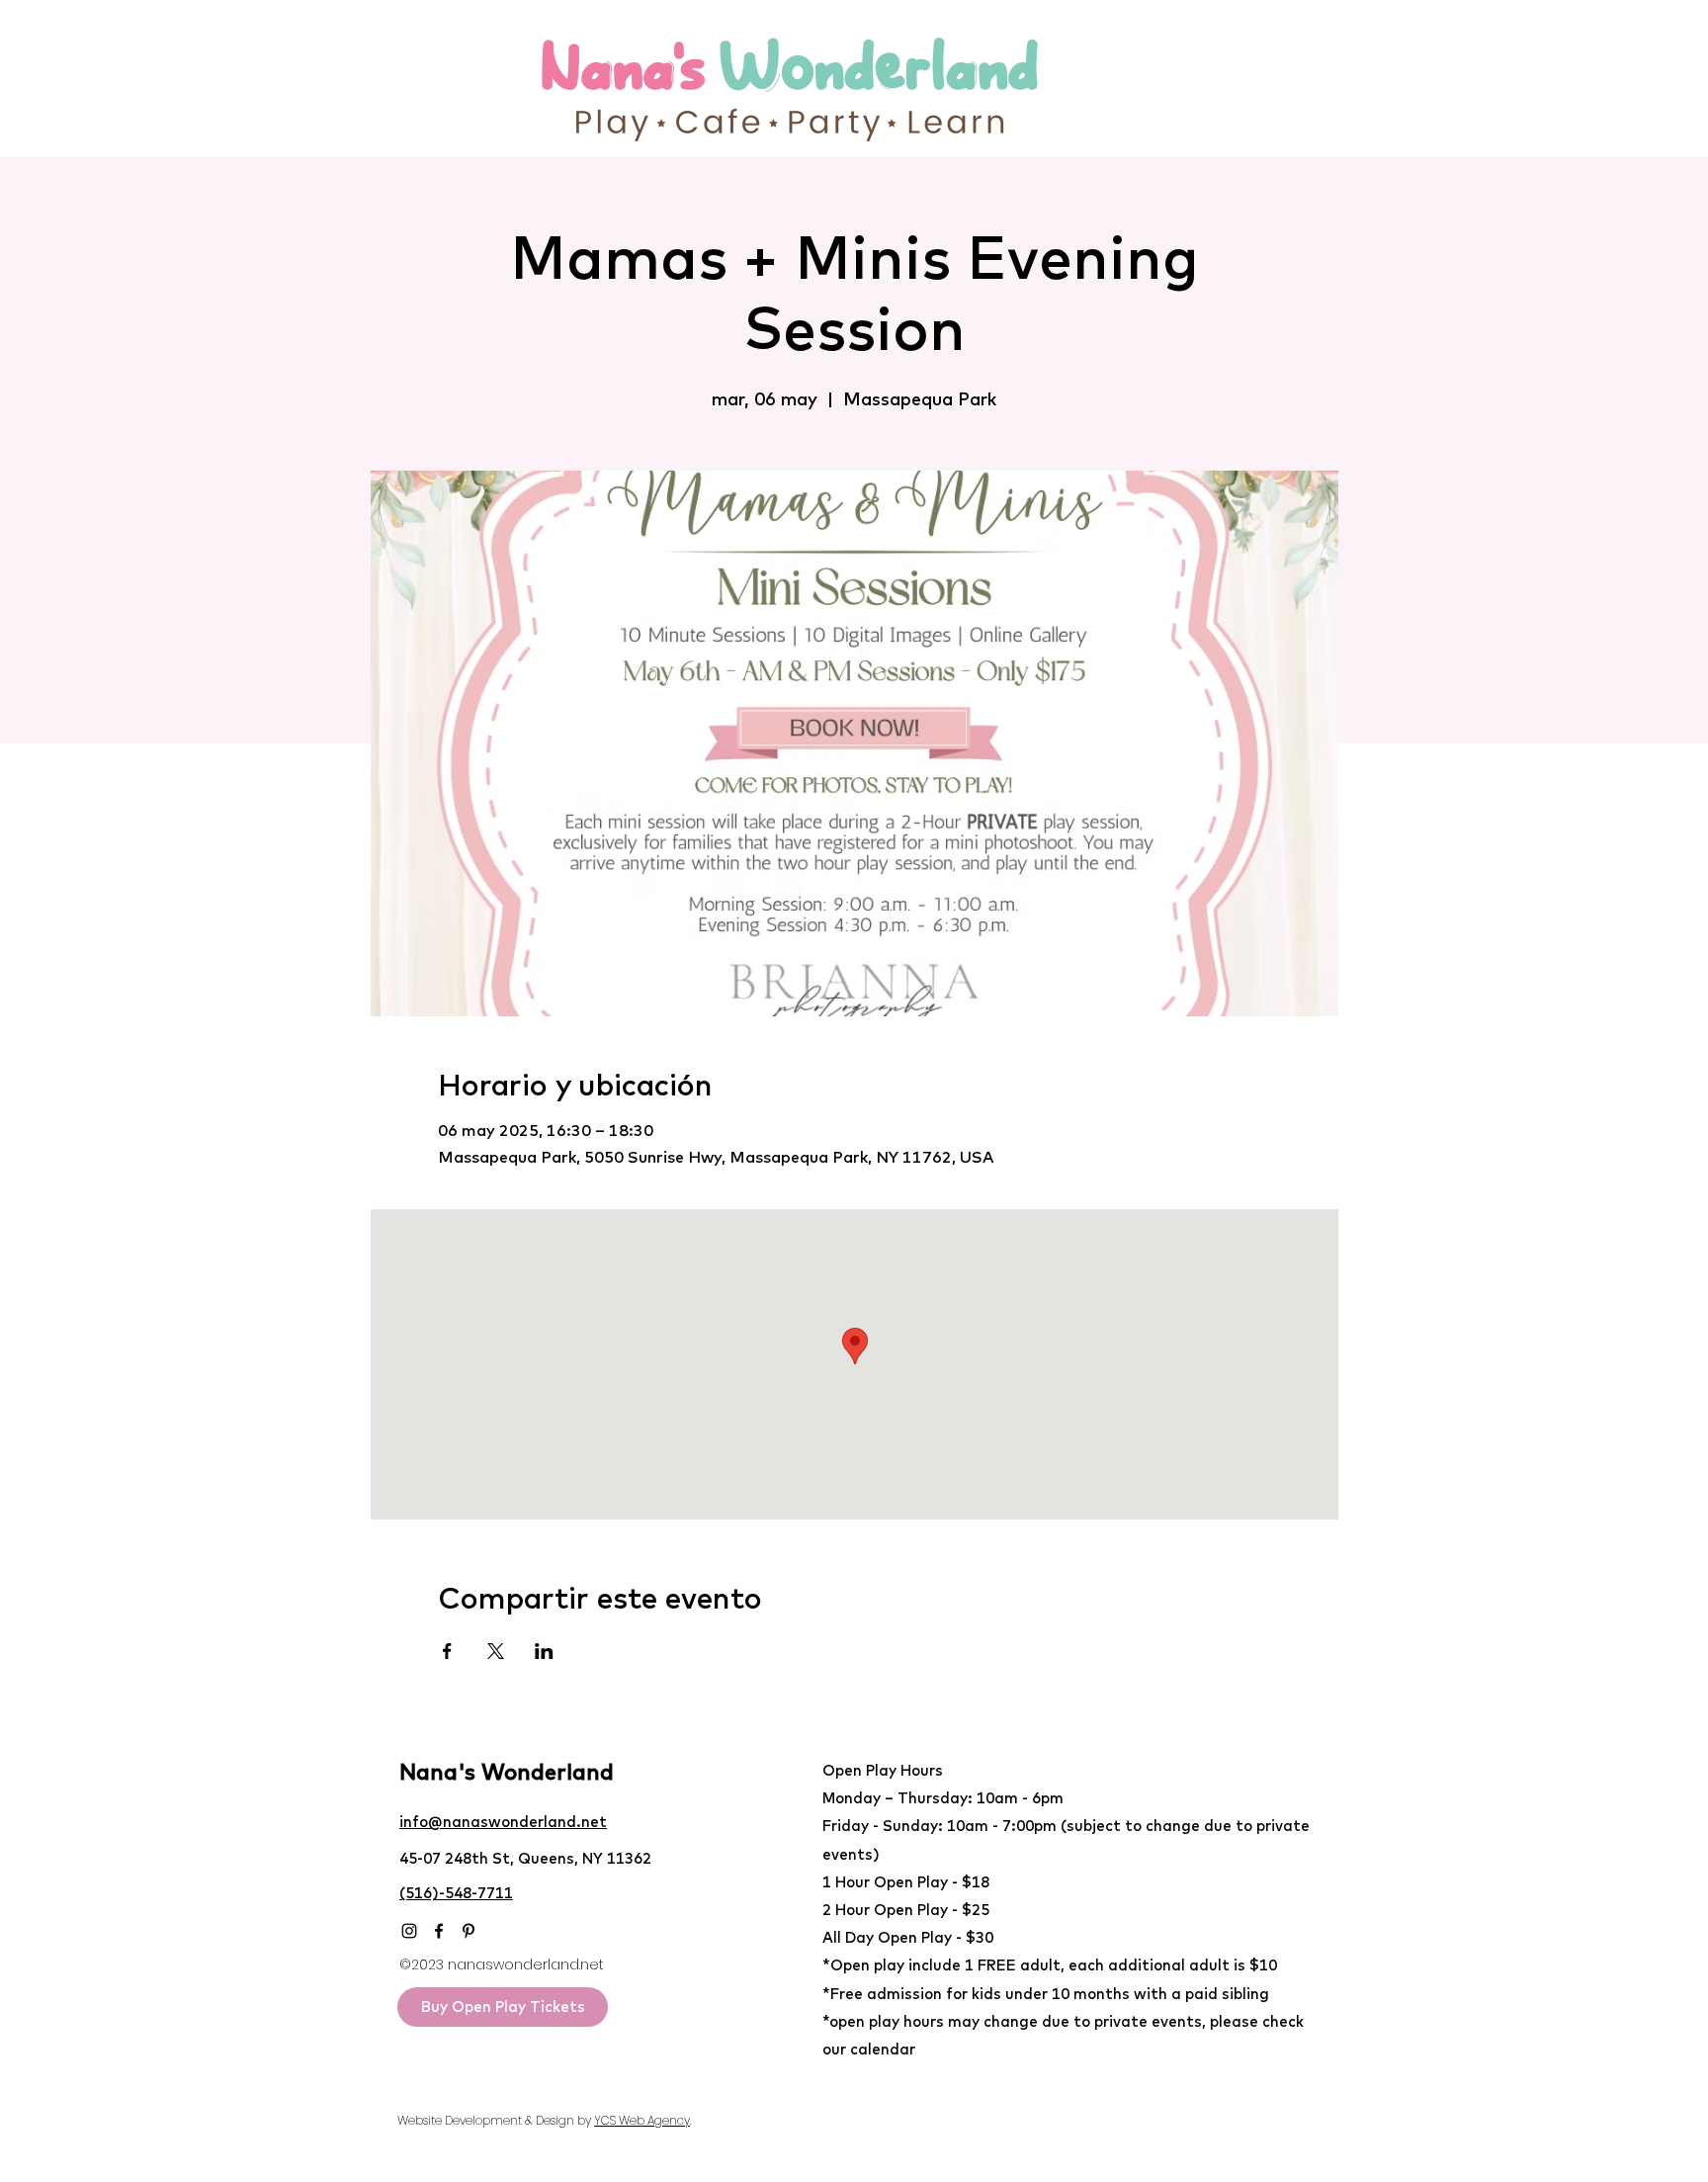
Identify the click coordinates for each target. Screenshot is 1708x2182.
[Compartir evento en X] (496, 1651)
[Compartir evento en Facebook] (447, 1651)
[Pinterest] (469, 1931)
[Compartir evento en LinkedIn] (544, 1651)
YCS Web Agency (642, 2120)
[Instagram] (409, 1931)
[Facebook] (439, 1931)
